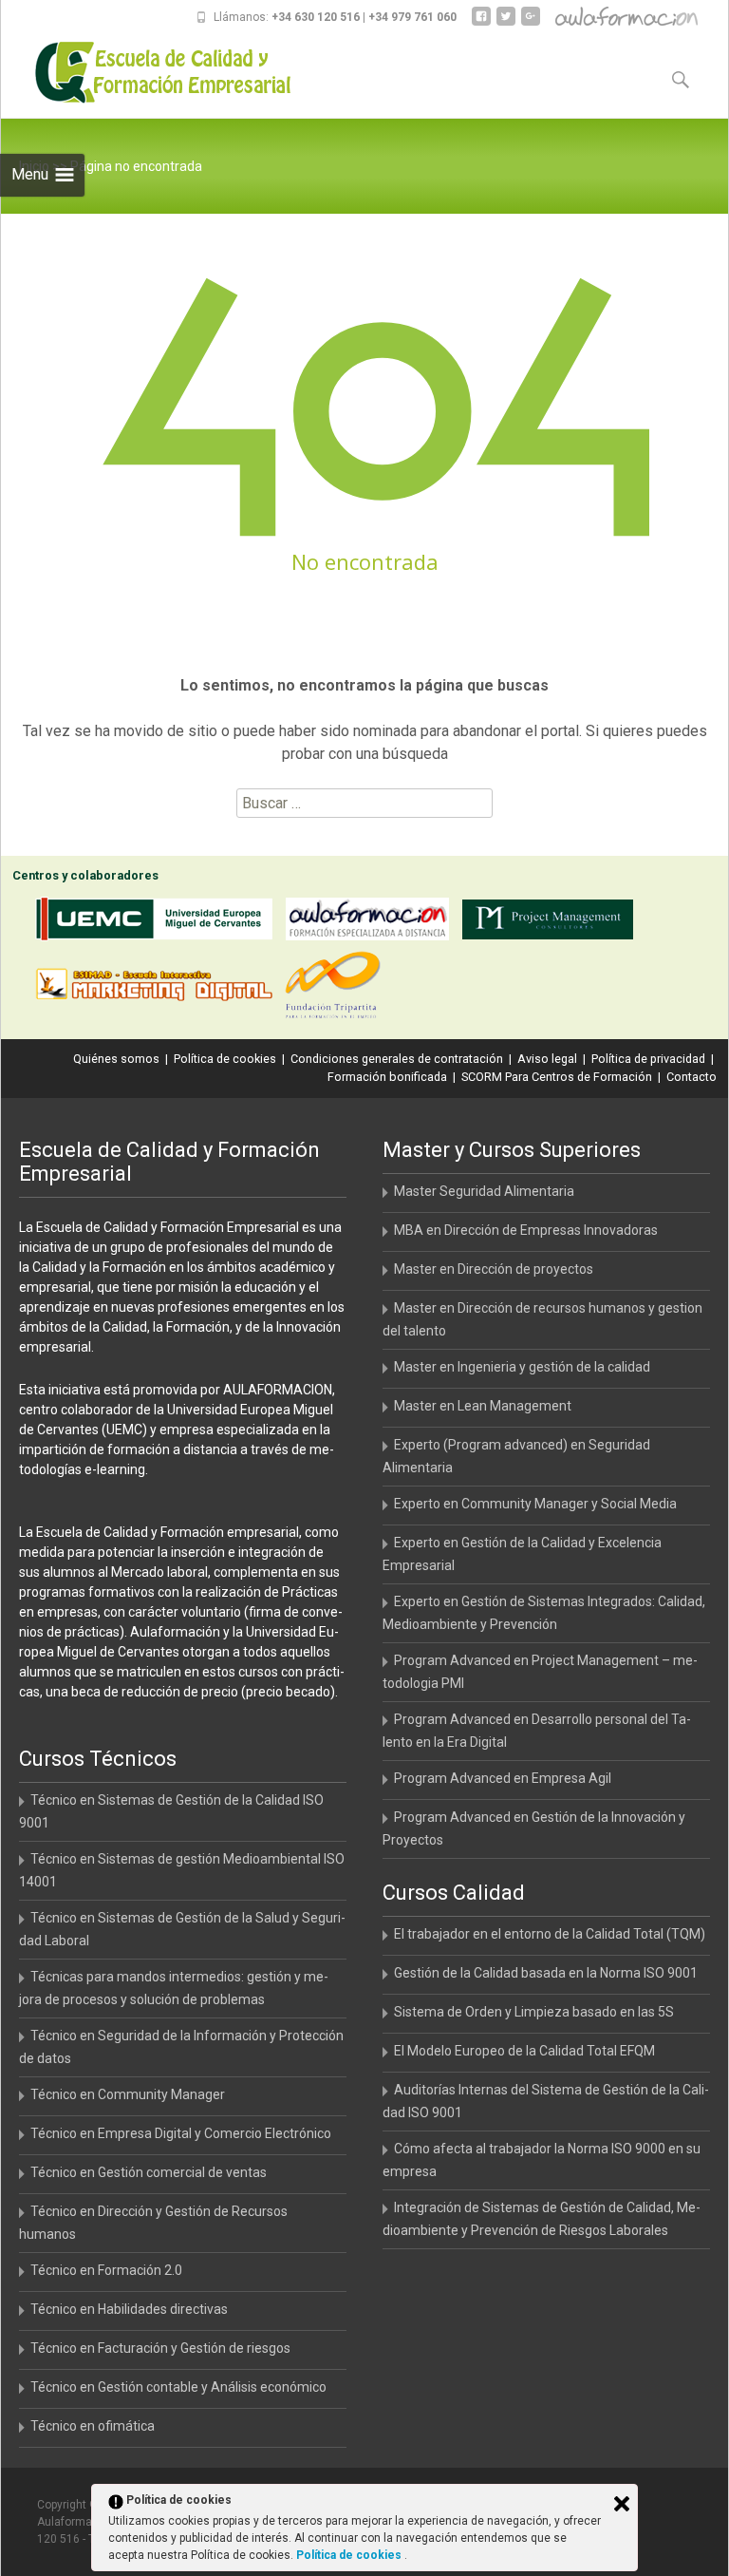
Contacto (692, 1077)
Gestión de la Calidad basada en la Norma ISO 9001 (546, 1973)
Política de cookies (225, 1059)
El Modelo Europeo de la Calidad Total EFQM (524, 2051)
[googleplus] (531, 23)
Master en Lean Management (483, 1406)
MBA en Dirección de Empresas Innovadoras (526, 1230)
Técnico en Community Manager (128, 2094)
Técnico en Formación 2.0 (106, 2270)
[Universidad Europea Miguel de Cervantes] (159, 923)
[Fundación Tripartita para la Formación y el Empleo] (337, 988)
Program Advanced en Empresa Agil (503, 1778)
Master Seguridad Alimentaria (484, 1191)
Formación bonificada (387, 1077)
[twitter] (506, 23)
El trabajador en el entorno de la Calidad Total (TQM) (550, 1934)
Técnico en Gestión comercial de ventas (149, 2172)
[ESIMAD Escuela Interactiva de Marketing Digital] (159, 988)
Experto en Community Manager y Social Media (535, 1504)
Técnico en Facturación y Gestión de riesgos (160, 2348)
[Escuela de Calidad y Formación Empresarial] (149, 72)
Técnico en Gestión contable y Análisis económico (178, 2387)
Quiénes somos (116, 1059)
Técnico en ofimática (93, 2426)
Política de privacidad (648, 1059)
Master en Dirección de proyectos (494, 1269)
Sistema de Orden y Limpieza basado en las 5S (534, 2012)
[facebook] (481, 23)
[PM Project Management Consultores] (552, 923)
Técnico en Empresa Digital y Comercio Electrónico (181, 2133)
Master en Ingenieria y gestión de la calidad (522, 1367)
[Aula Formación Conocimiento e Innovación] (372, 923)
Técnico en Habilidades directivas (129, 2309)
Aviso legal (547, 1059)
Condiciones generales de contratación (397, 1059)
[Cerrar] (622, 2504)
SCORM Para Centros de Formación (557, 1077)
